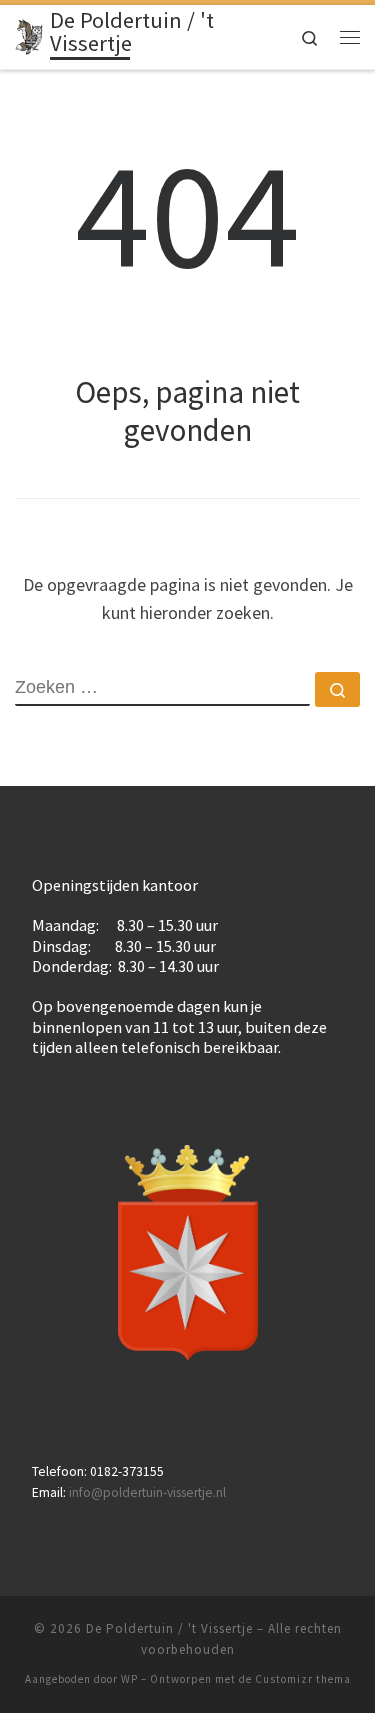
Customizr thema (303, 1679)
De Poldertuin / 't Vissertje (169, 1628)
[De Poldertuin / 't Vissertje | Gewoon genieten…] (29, 35)
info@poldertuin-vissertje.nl (147, 1492)
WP (129, 1679)
